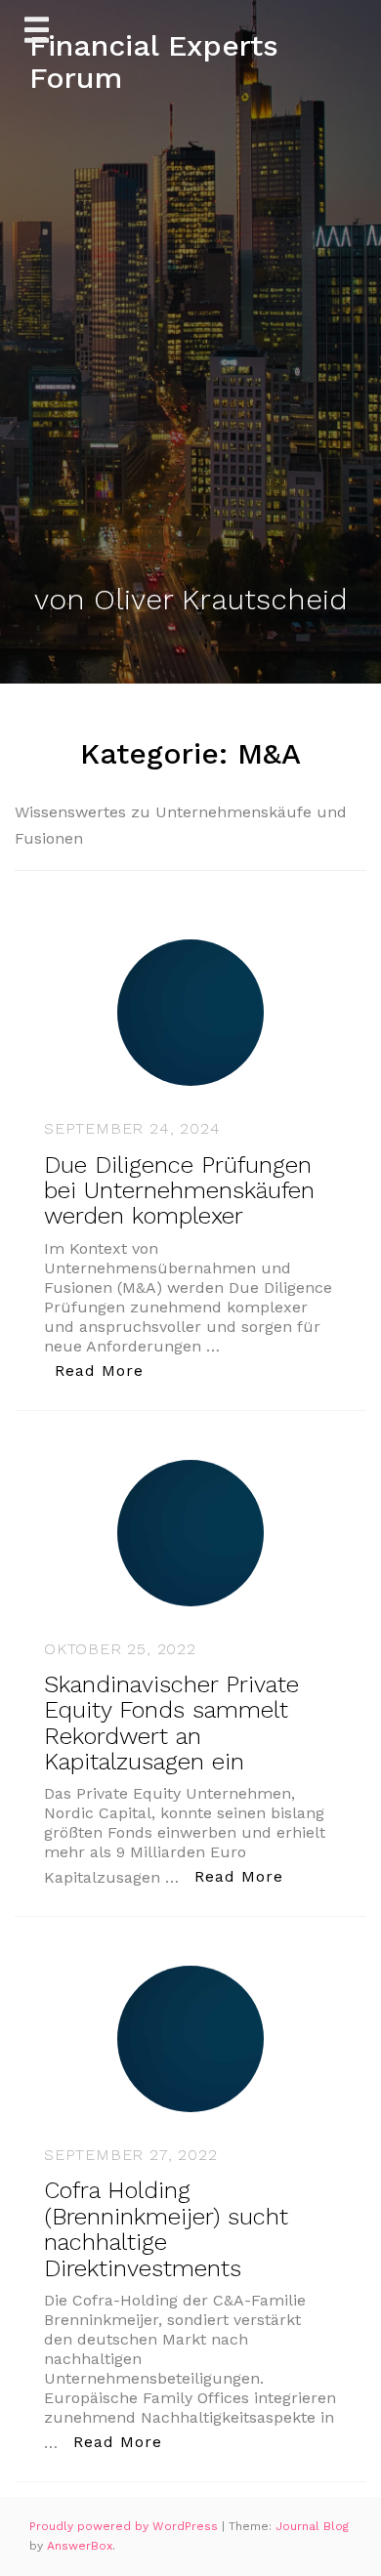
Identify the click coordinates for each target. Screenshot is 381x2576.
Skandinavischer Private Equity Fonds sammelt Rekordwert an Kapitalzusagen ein (171, 1723)
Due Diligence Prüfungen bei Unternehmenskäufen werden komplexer (179, 1191)
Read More (105, 1370)
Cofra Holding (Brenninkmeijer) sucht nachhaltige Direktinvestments (166, 2229)
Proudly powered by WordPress (126, 2526)
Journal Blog (312, 2526)
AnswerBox (80, 2546)
